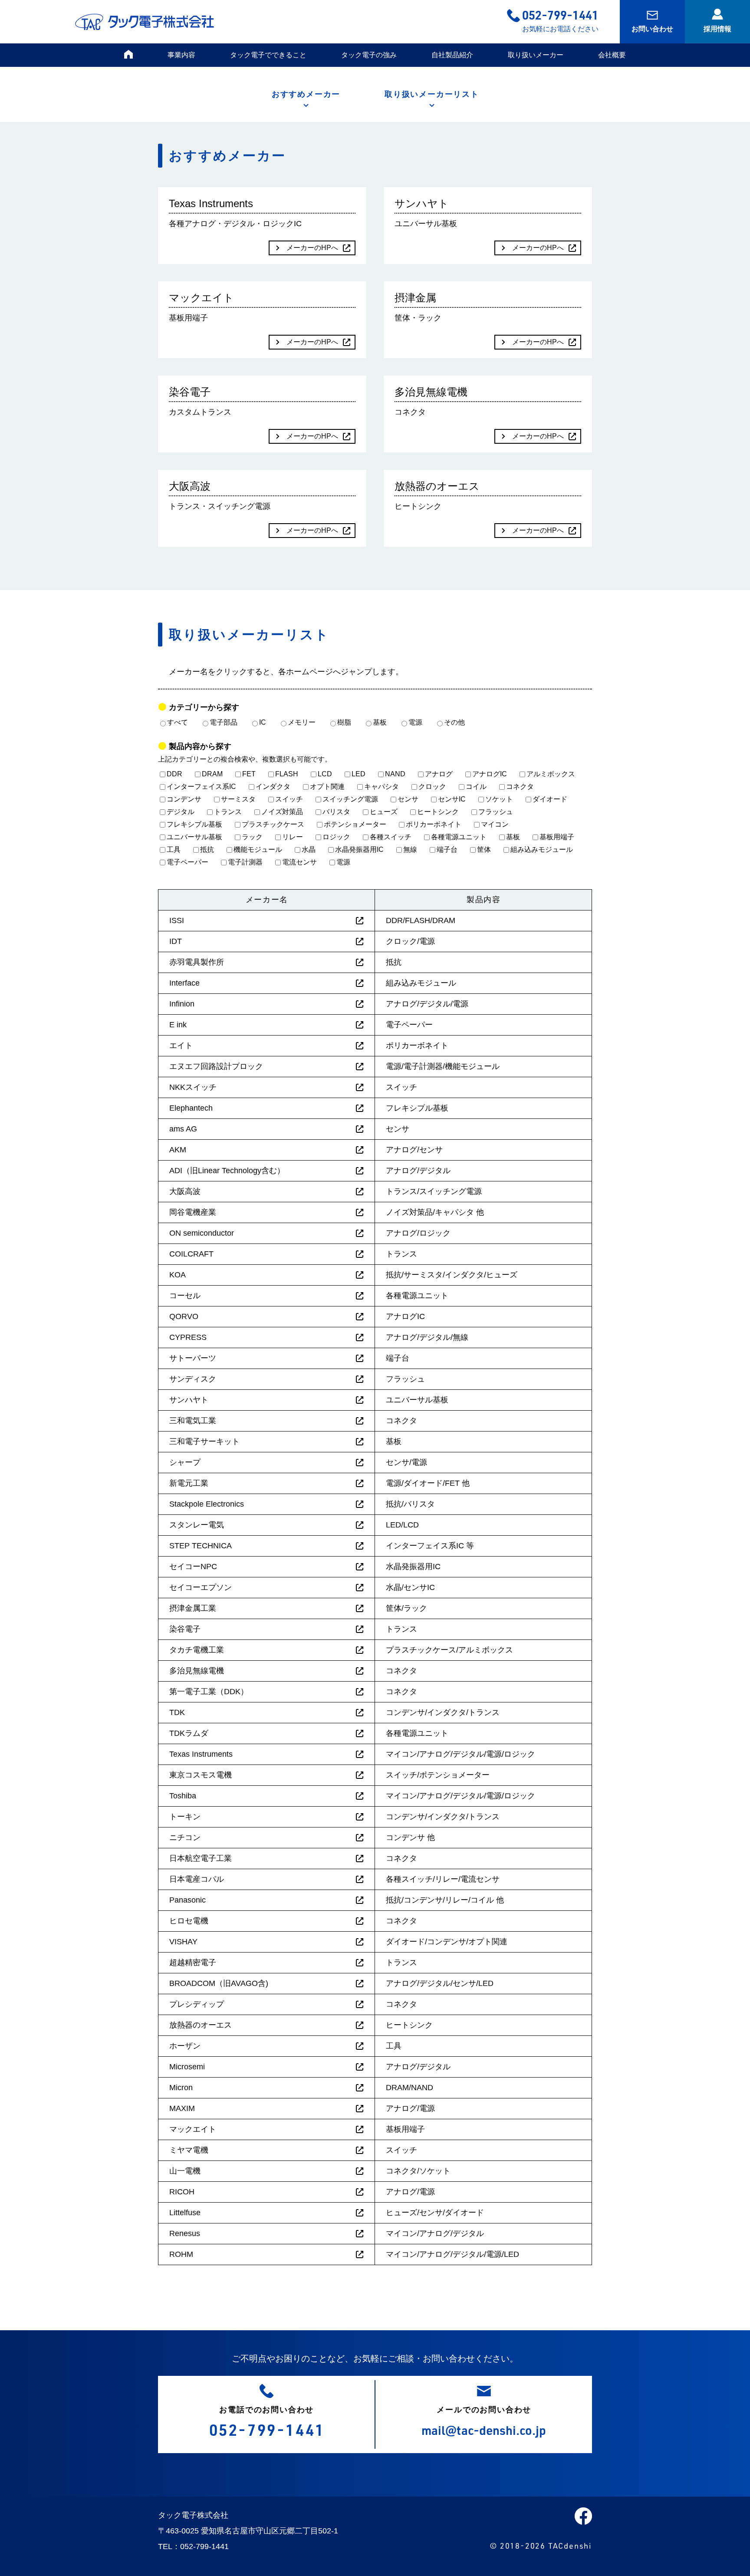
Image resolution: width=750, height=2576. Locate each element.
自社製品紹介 (452, 55)
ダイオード (550, 799)
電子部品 (224, 722)
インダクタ (273, 787)
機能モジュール (258, 849)
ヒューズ (384, 812)
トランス (228, 812)
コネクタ (520, 787)
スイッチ (289, 799)
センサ (408, 799)
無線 (410, 849)
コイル (476, 787)
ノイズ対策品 (282, 812)
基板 (380, 722)
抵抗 (207, 849)
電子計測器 (245, 862)
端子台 (447, 849)
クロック (432, 787)
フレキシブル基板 (194, 824)
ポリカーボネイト (434, 824)
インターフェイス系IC (201, 787)
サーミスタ (238, 799)
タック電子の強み (369, 55)
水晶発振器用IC (359, 849)
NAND (395, 774)
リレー (293, 837)
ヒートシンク (438, 812)
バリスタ (336, 812)
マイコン (495, 824)
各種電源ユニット (459, 837)
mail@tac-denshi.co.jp (484, 2430)
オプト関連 (327, 787)
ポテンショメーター (355, 824)
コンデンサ (184, 799)
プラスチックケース (273, 824)
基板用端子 (557, 837)
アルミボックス (551, 774)
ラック (252, 837)
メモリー (302, 722)
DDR (174, 774)
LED (359, 774)
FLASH (287, 774)
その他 (454, 722)
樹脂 (344, 722)
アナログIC (490, 774)
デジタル (181, 812)
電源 (415, 722)
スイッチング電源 (350, 799)
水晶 (309, 849)
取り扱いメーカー (536, 55)
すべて (178, 722)
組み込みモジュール (542, 849)
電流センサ (299, 862)
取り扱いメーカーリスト (432, 94)
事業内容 (181, 55)
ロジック (336, 837)
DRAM (212, 774)
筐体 (484, 849)
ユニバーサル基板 (194, 837)
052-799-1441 (560, 15)
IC (263, 722)
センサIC (452, 799)
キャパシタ (382, 787)
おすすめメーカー (306, 94)
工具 (174, 849)
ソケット (499, 799)
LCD (325, 774)
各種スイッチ (391, 837)
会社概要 (612, 55)
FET (249, 774)
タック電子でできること (268, 55)
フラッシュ (496, 812)
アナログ (439, 774)
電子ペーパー (187, 862)
